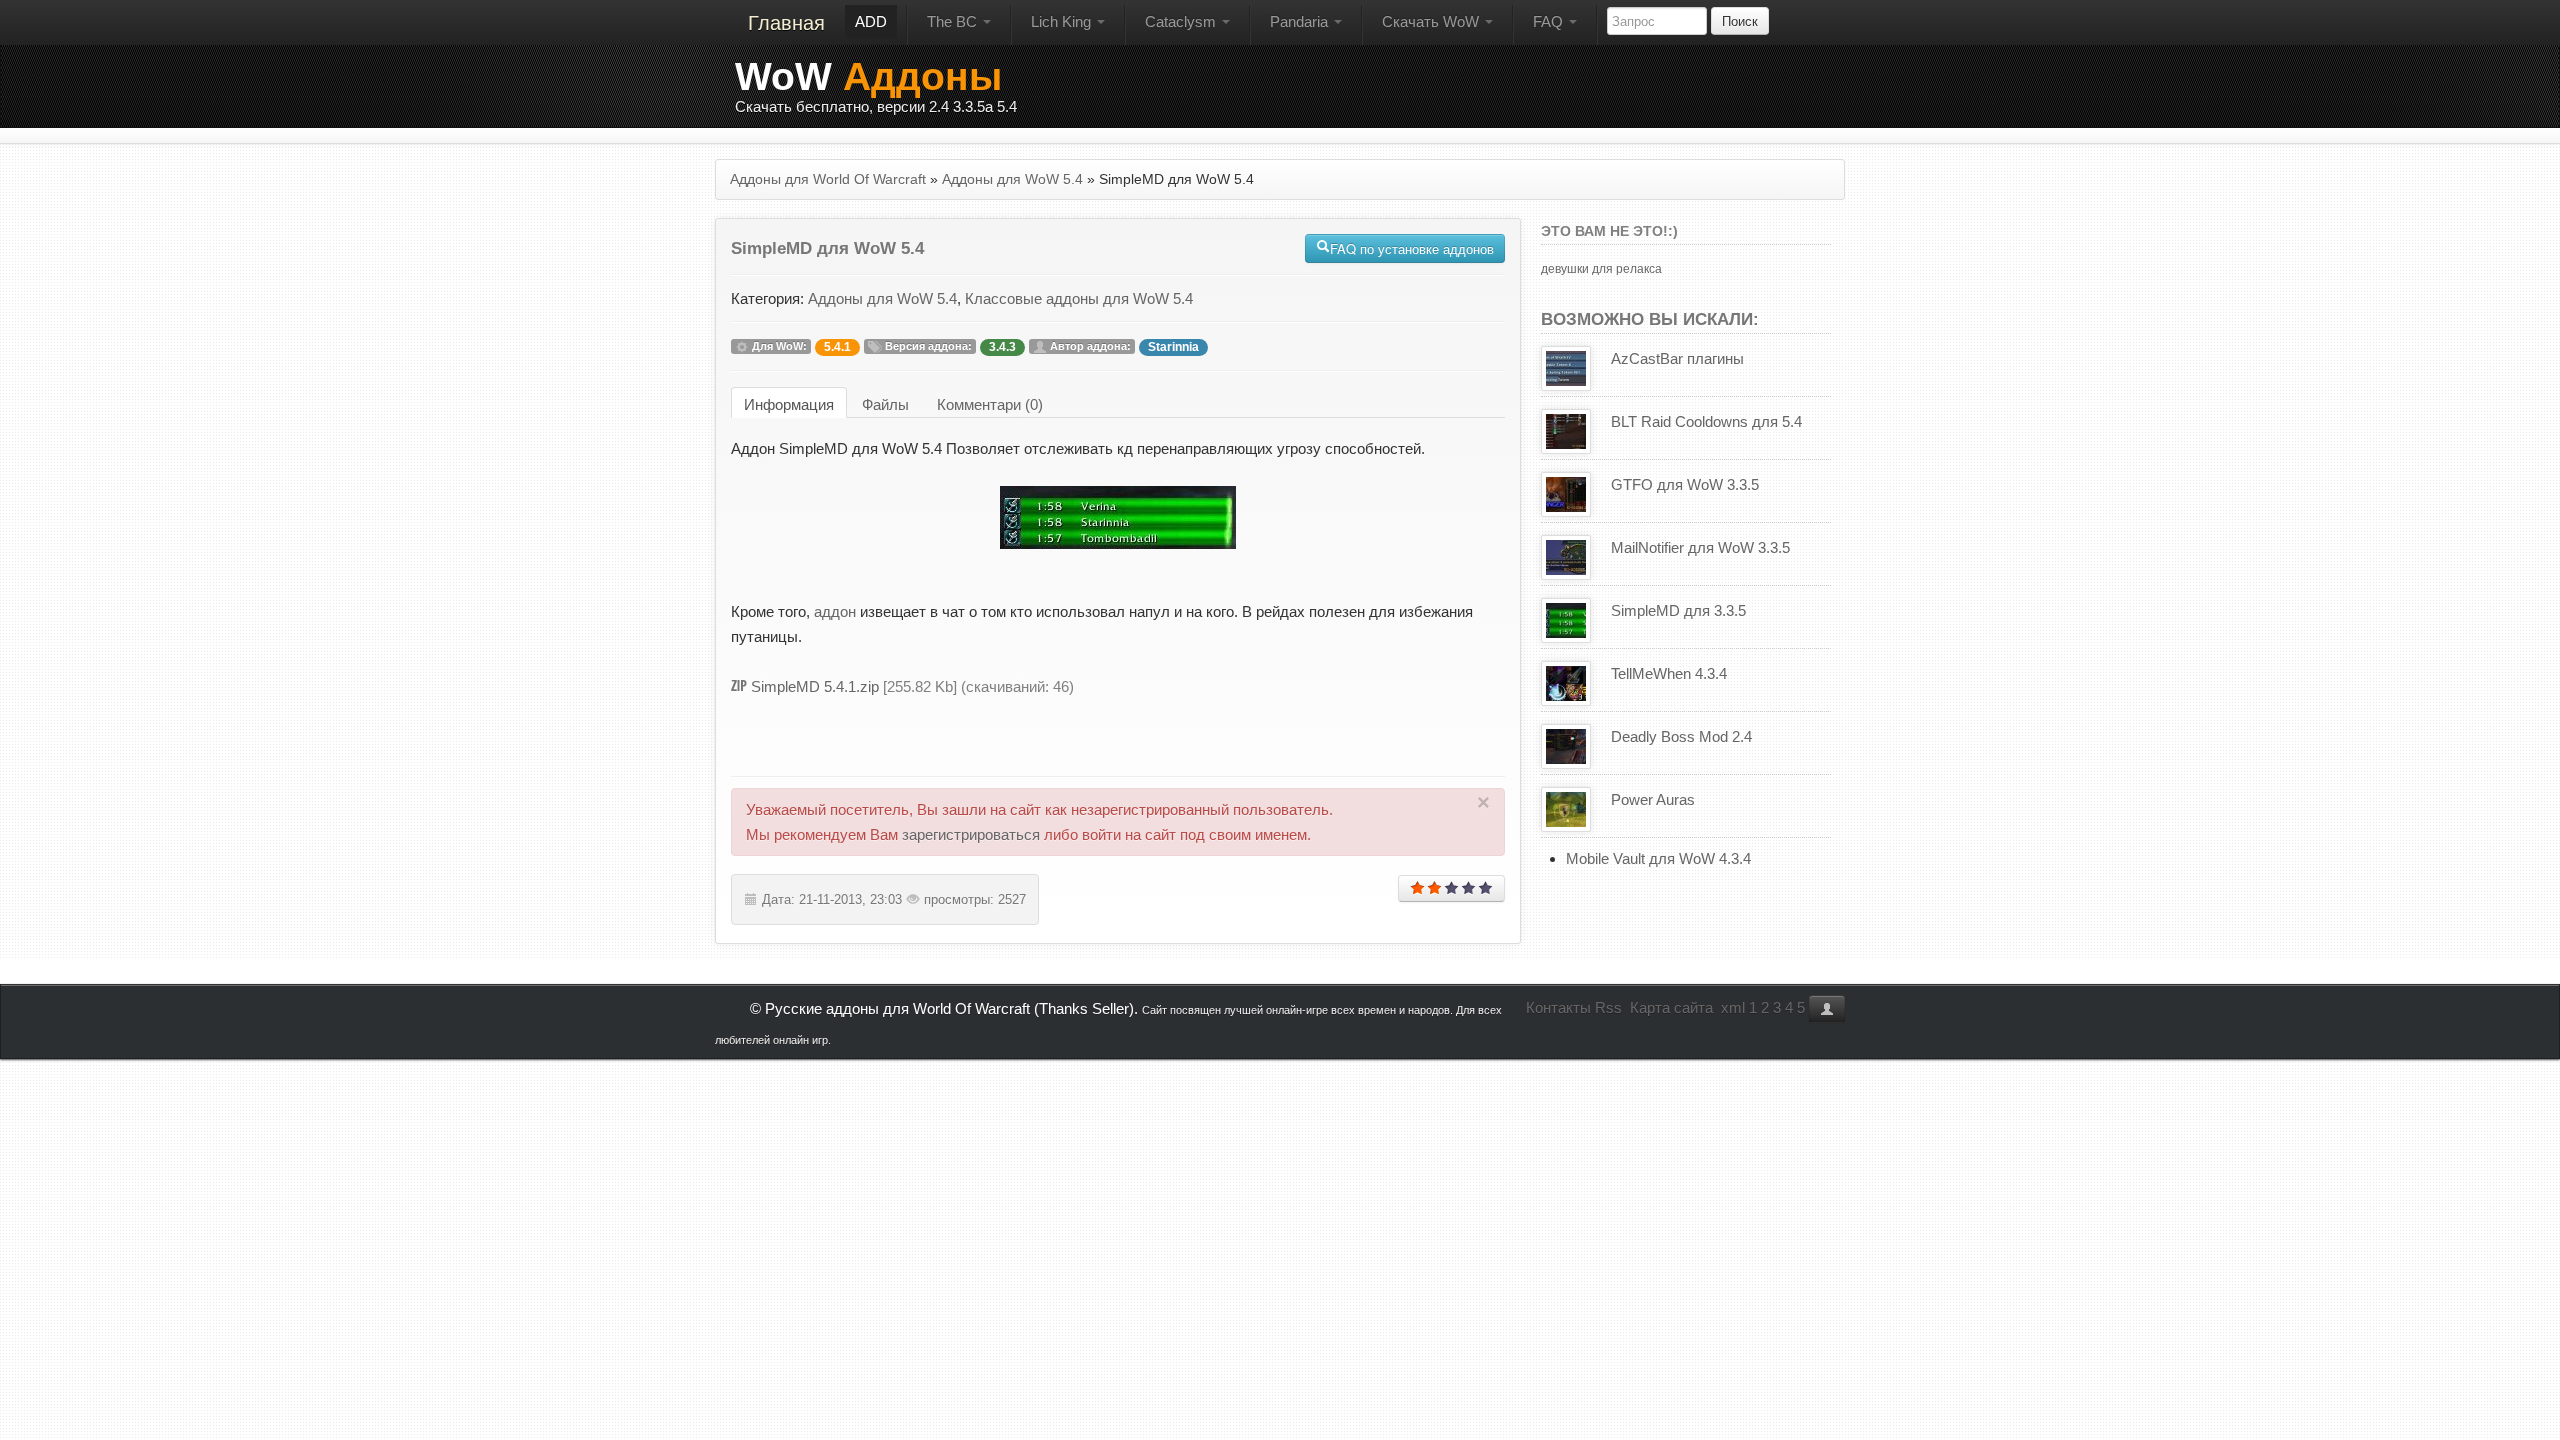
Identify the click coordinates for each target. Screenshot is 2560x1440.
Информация (789, 404)
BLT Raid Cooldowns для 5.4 (1706, 421)
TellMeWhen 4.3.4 (1669, 673)
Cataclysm (1182, 21)
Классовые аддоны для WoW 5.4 (1079, 298)
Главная (786, 23)
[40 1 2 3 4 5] (1451, 888)
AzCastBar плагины (1677, 358)
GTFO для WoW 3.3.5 (1685, 484)
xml (1733, 1007)
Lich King (1063, 21)
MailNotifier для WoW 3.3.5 (1700, 547)
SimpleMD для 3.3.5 (1678, 610)
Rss (1608, 1007)
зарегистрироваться (971, 834)
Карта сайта (1671, 1007)
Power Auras (1653, 799)
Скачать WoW (1432, 21)
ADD (871, 21)
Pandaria (1301, 21)
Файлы (885, 404)
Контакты (1558, 1007)
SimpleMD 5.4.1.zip (815, 686)
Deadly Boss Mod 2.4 (1681, 736)
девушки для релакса (1601, 269)
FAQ (1550, 21)
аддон (835, 611)
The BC (954, 21)
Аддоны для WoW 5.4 (882, 298)
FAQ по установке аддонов (1412, 248)
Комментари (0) (990, 404)
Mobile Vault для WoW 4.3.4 (1658, 858)
